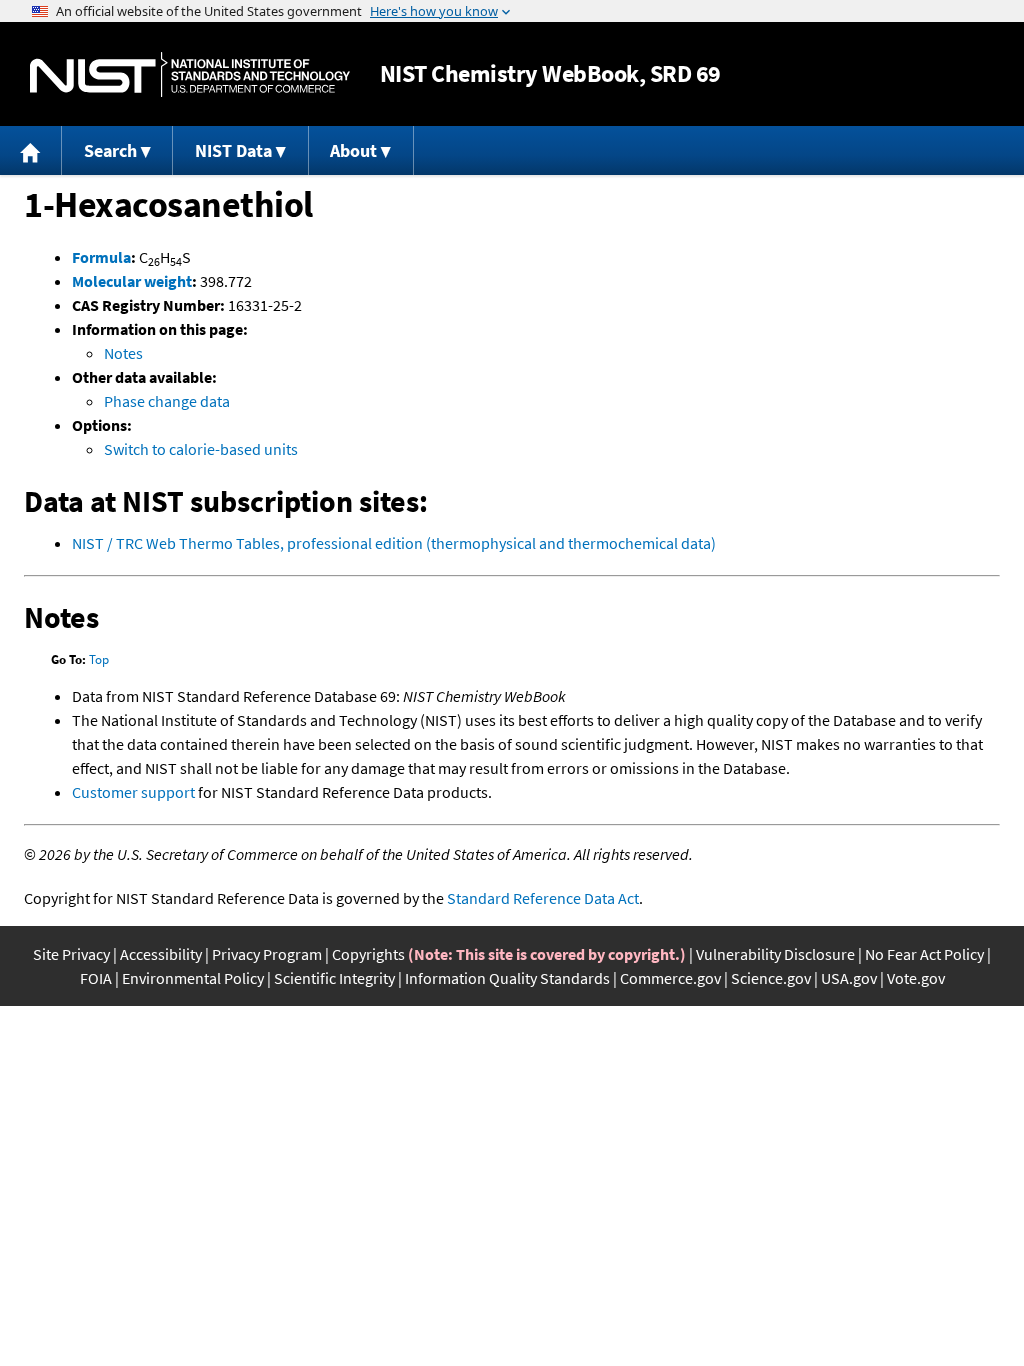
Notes (123, 353)
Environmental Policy (193, 978)
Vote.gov (916, 978)
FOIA (96, 978)
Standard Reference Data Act (543, 898)
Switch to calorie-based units (201, 449)
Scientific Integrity (334, 978)
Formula (101, 257)
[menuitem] (31, 150)
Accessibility (161, 954)
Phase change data (167, 401)
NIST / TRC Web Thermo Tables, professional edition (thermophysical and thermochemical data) (394, 543)
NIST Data (233, 150)
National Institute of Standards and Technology (190, 74)
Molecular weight (132, 281)
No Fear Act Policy (924, 954)
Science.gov (771, 978)
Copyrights (368, 954)
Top (99, 659)
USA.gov (849, 978)
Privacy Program (267, 954)
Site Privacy (71, 954)
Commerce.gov (670, 978)
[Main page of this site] (31, 150)
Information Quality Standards (507, 978)
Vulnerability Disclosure (775, 954)
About (353, 150)
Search (110, 150)
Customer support (133, 792)
